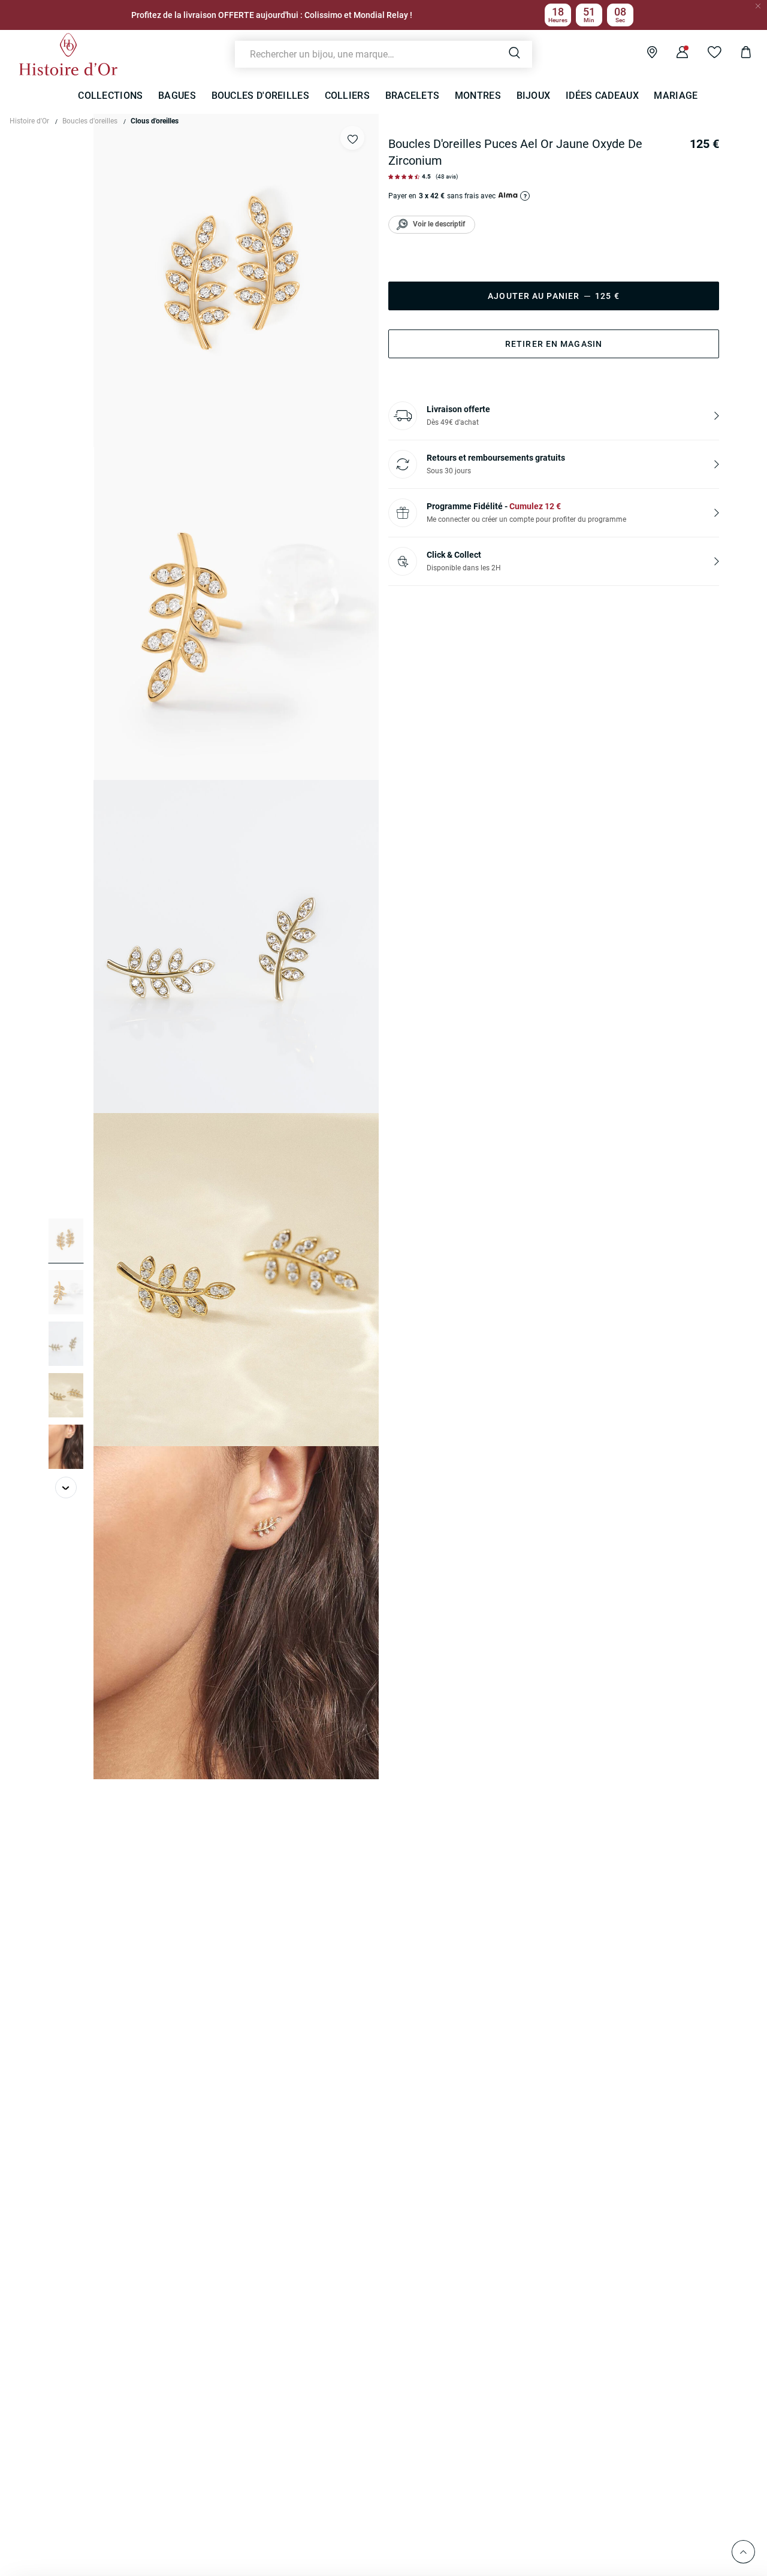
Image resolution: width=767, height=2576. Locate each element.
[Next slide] (66, 1487)
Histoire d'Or (29, 121)
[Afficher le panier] (737, 54)
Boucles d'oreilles (90, 121)
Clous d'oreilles (155, 121)
